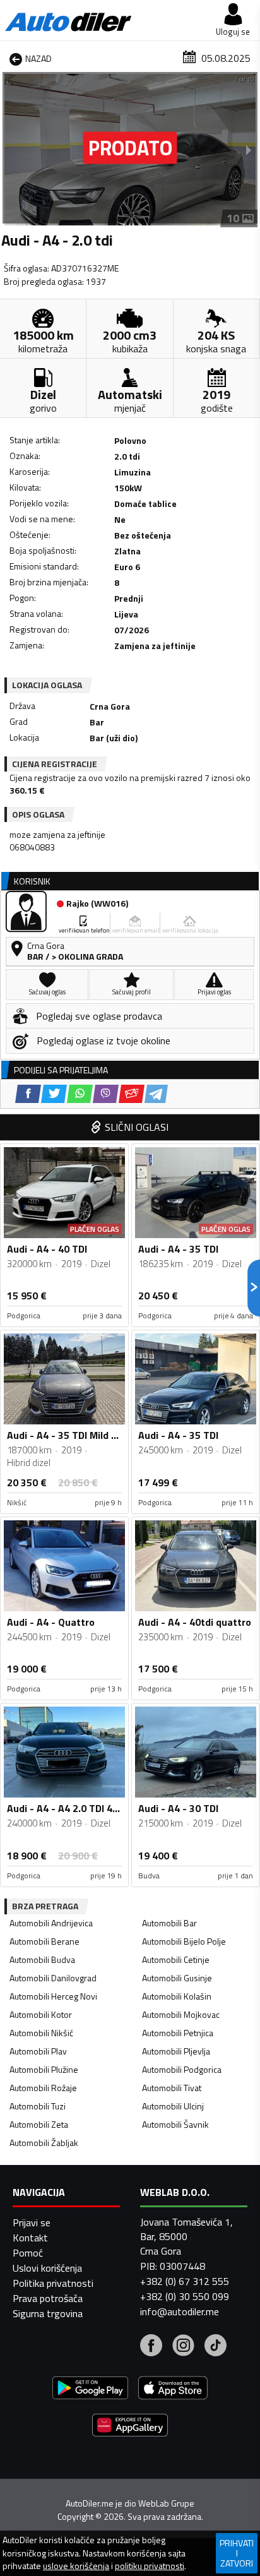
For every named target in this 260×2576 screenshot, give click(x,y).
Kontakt (30, 2238)
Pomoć (28, 2253)
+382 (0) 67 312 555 (185, 2281)
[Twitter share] (54, 1094)
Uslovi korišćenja (47, 2268)
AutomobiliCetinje (176, 1959)
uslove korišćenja (76, 2566)
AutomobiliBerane (44, 1941)
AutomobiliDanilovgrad (53, 1978)
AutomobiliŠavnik (175, 2124)
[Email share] (132, 1094)
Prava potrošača (48, 2298)
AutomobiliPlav (38, 2051)
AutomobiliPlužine (44, 2069)
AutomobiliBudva (42, 1959)
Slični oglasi (137, 1127)
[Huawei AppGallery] (130, 2427)
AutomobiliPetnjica (178, 2033)
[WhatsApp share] (80, 1094)
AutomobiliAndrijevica (51, 1923)
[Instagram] (183, 2347)
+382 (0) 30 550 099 (185, 2296)
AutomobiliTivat (172, 2088)
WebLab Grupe (166, 2503)
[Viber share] (106, 1094)
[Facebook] (151, 2347)
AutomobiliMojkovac (181, 2014)
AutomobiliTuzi (38, 2106)
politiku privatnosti (150, 2566)
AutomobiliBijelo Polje (184, 1941)
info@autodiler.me (180, 2311)
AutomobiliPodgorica (182, 2069)
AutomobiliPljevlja (176, 2051)
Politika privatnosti (53, 2283)
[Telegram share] (156, 1094)
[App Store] (173, 2389)
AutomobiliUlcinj (173, 2106)
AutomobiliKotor (41, 2014)
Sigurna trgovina (48, 2313)
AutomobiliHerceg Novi (53, 1996)
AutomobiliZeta (39, 2124)
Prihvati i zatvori (237, 2553)
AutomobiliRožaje (43, 2088)
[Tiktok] (216, 2347)
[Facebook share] (28, 1094)
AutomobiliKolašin (177, 1996)
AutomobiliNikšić (41, 2033)
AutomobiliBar (169, 1923)
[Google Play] (90, 2389)
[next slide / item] (249, 150)
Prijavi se (32, 2222)
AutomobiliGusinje (177, 1978)
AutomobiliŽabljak (44, 2143)
